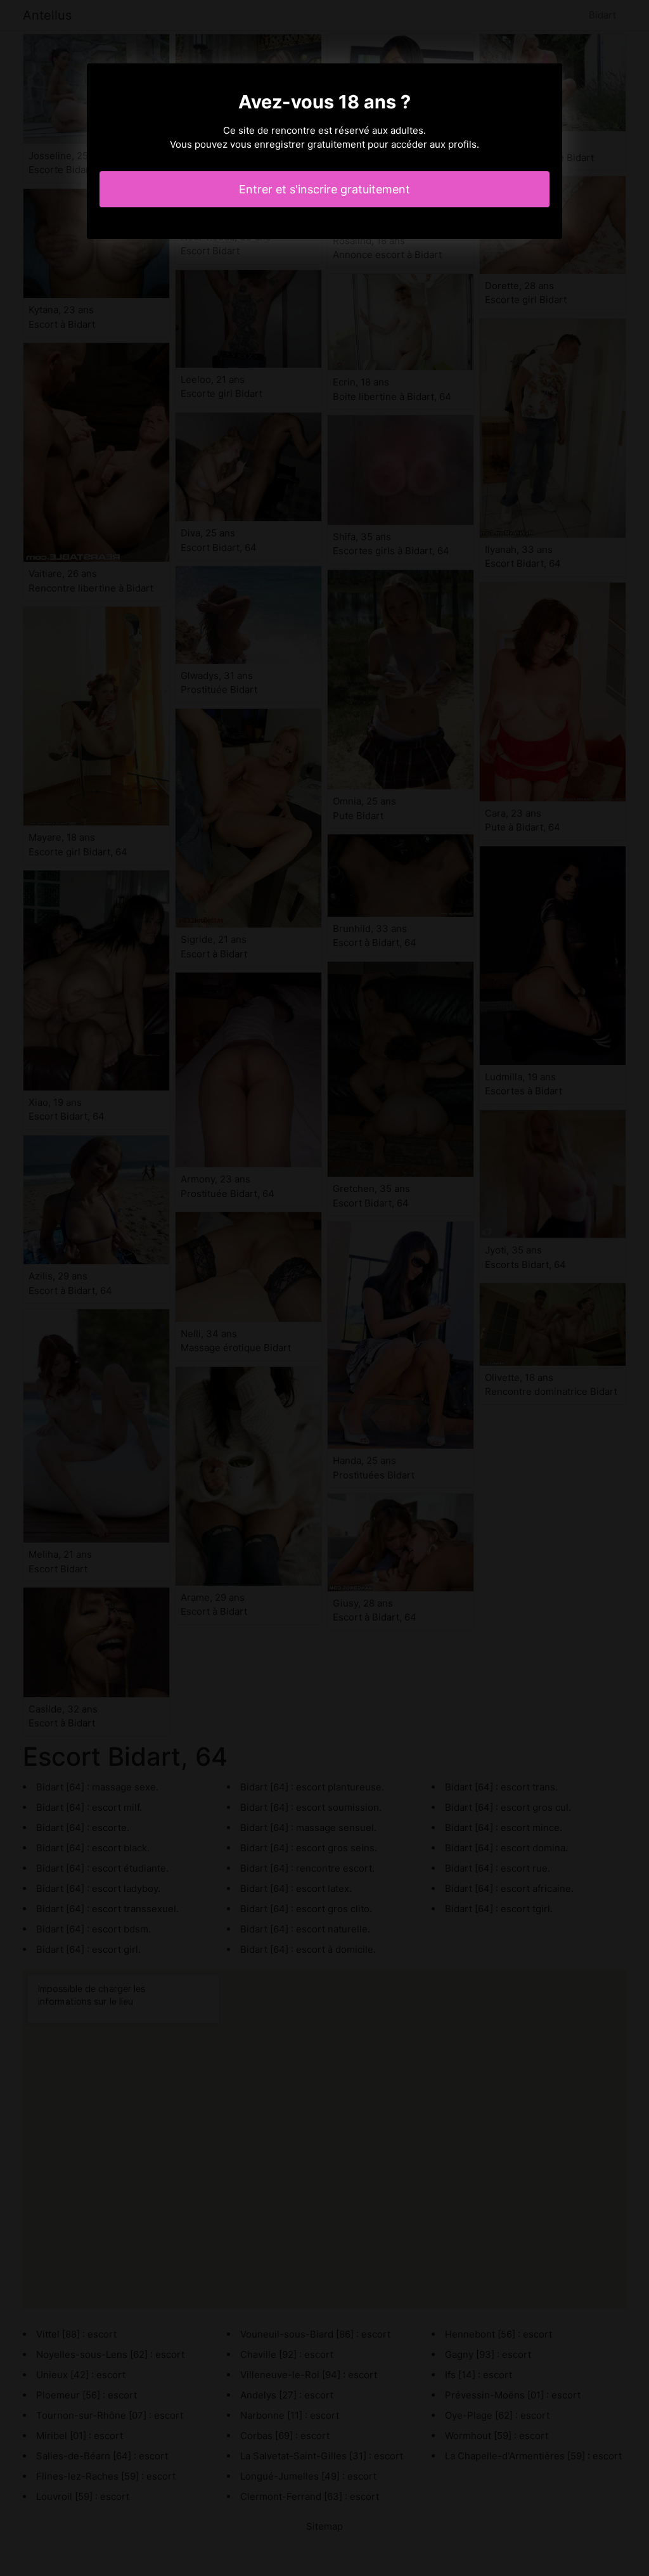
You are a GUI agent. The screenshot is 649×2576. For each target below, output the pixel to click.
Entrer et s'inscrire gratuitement (324, 189)
